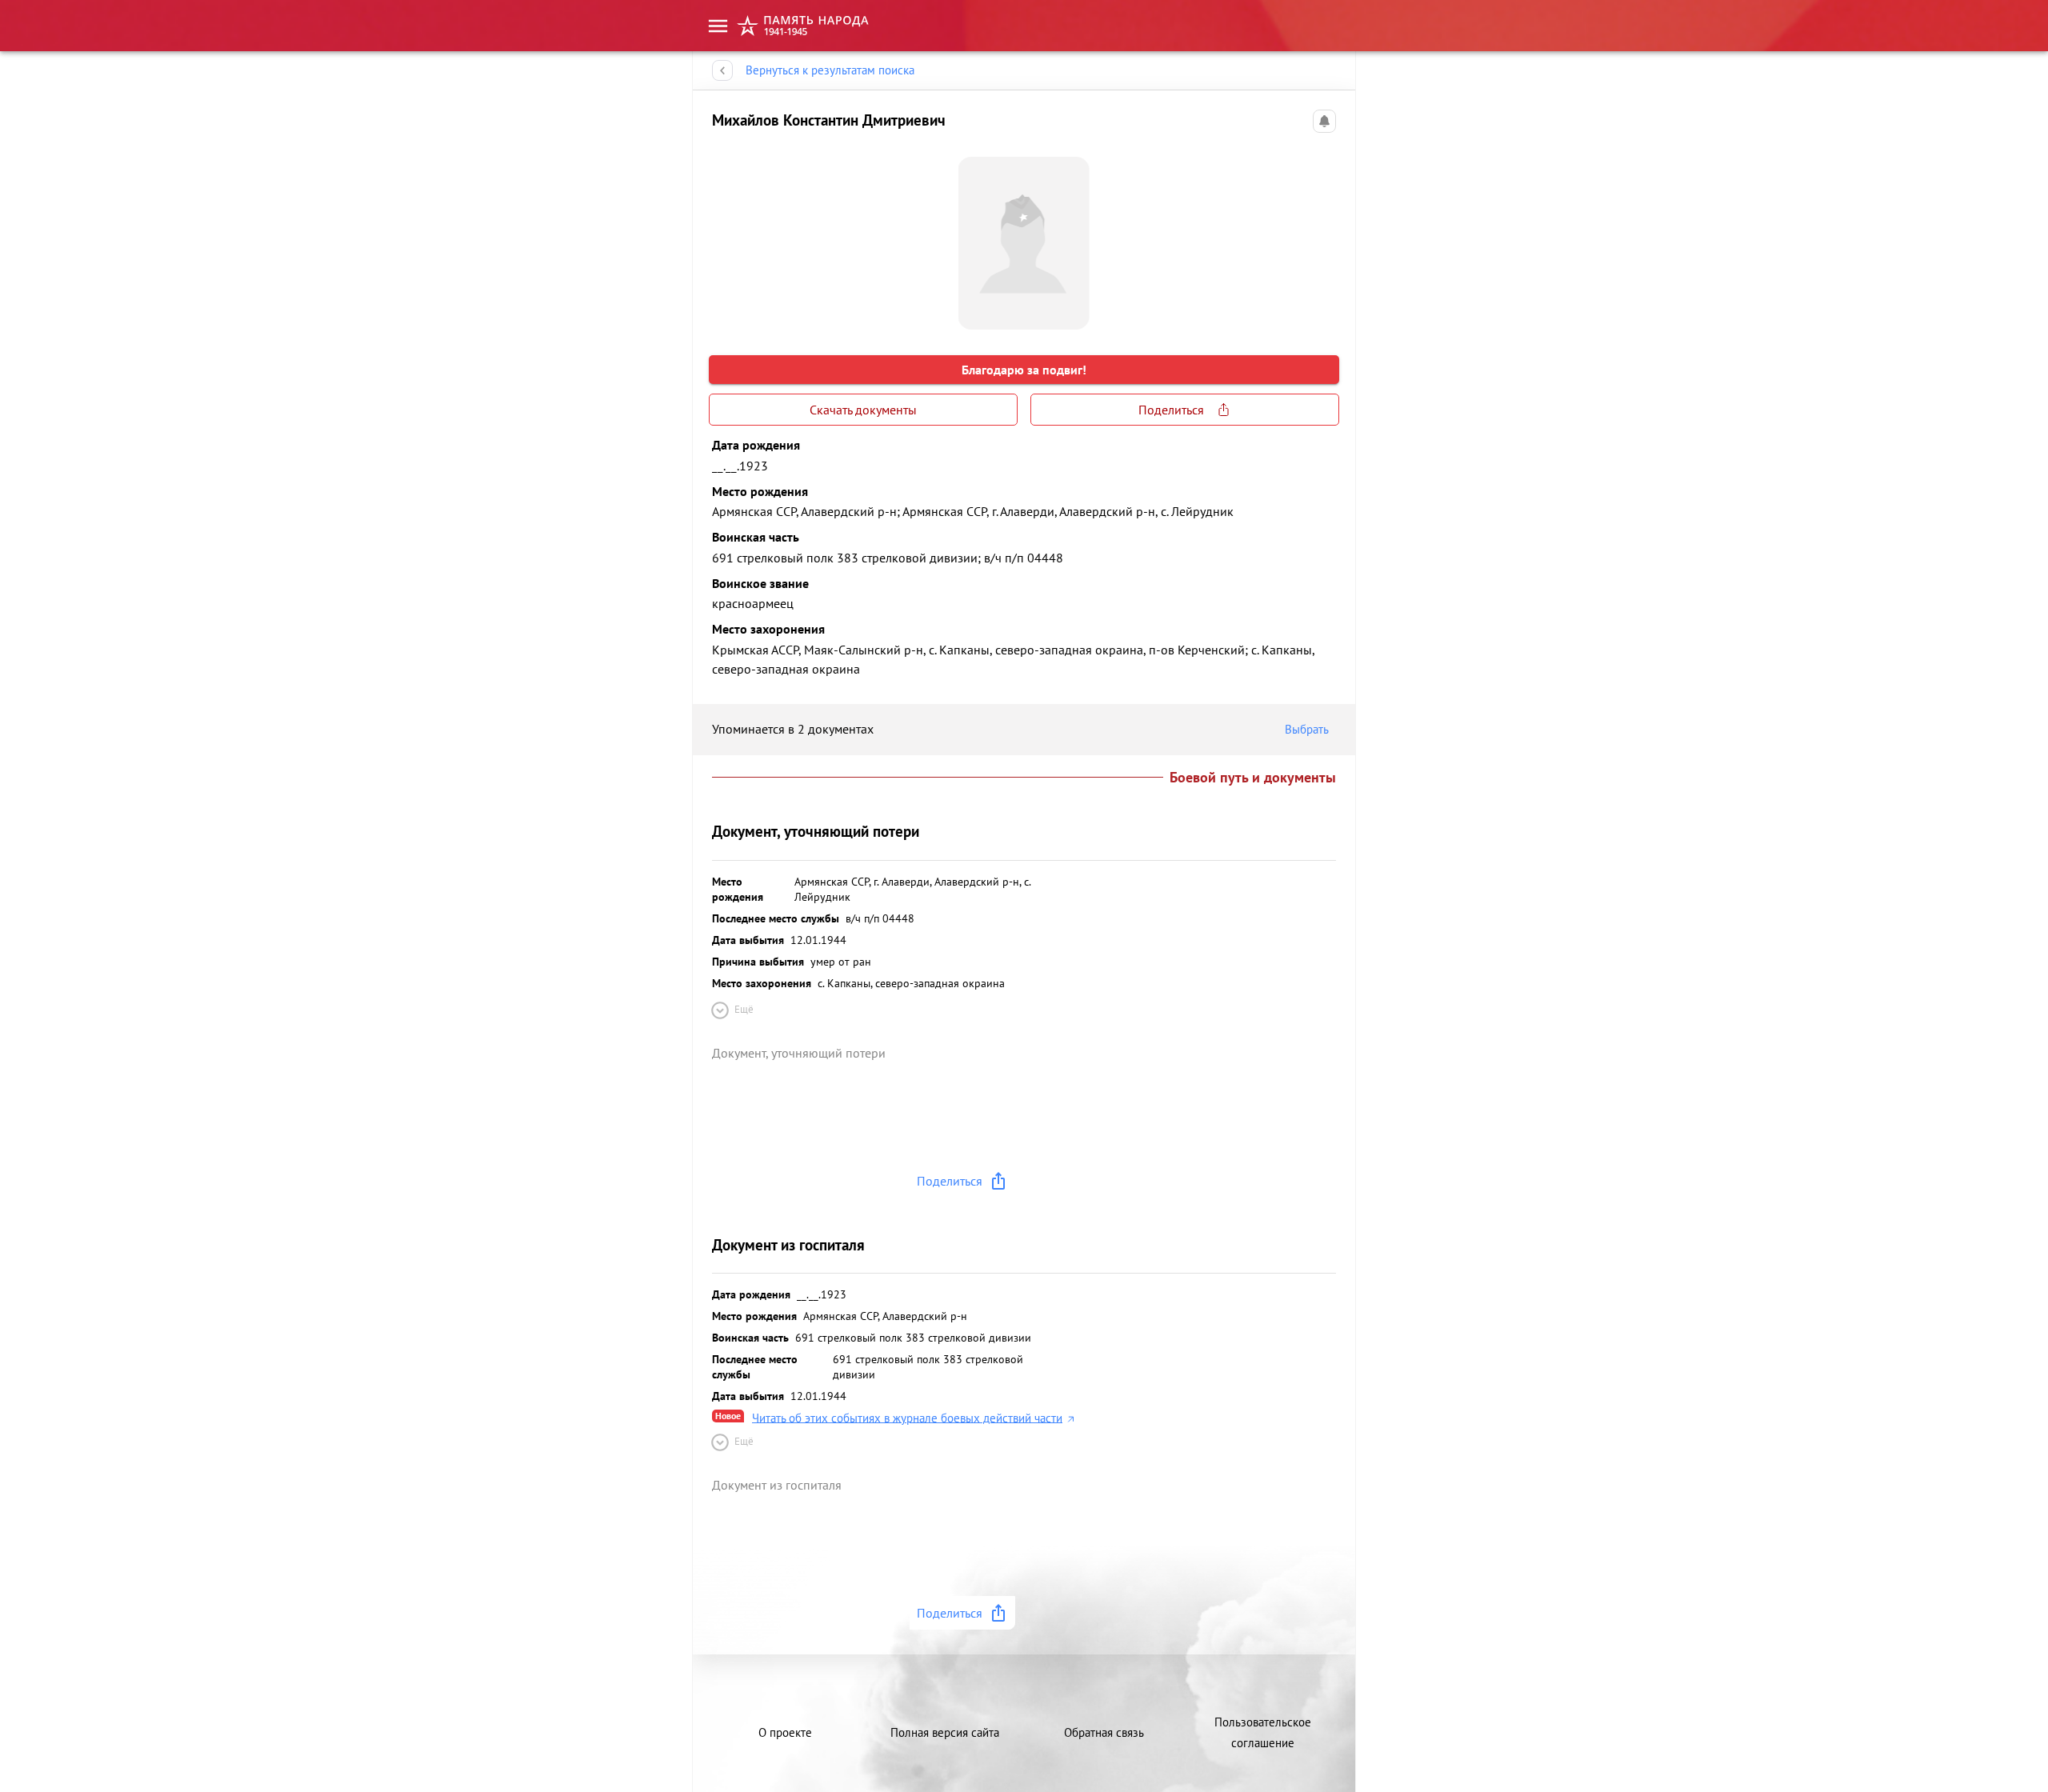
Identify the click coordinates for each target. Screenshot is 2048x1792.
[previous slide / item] (725, 237)
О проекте (785, 1732)
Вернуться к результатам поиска (830, 70)
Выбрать (1307, 729)
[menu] (718, 26)
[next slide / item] (1323, 237)
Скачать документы (863, 410)
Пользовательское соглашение (1263, 1732)
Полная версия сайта (945, 1732)
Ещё (744, 1009)
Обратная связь (1104, 1732)
